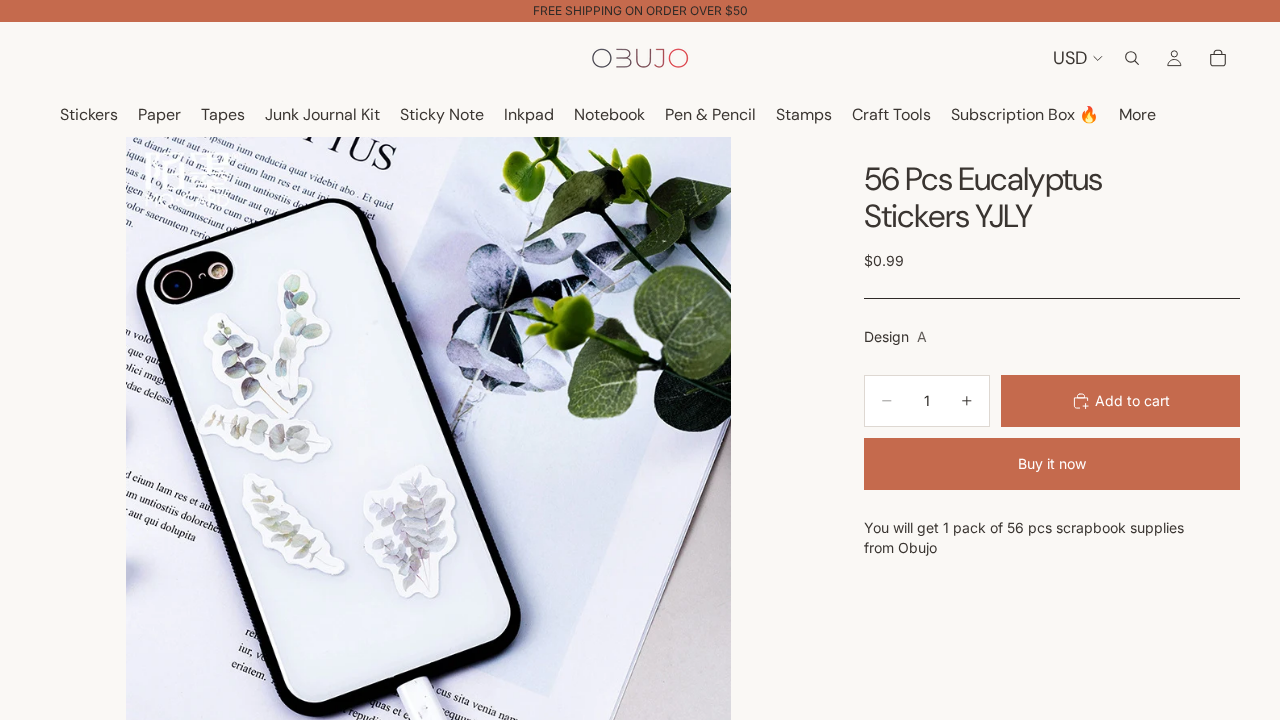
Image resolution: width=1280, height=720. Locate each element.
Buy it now (1052, 463)
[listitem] (1137, 115)
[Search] (1132, 58)
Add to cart (1132, 400)
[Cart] (1218, 58)
